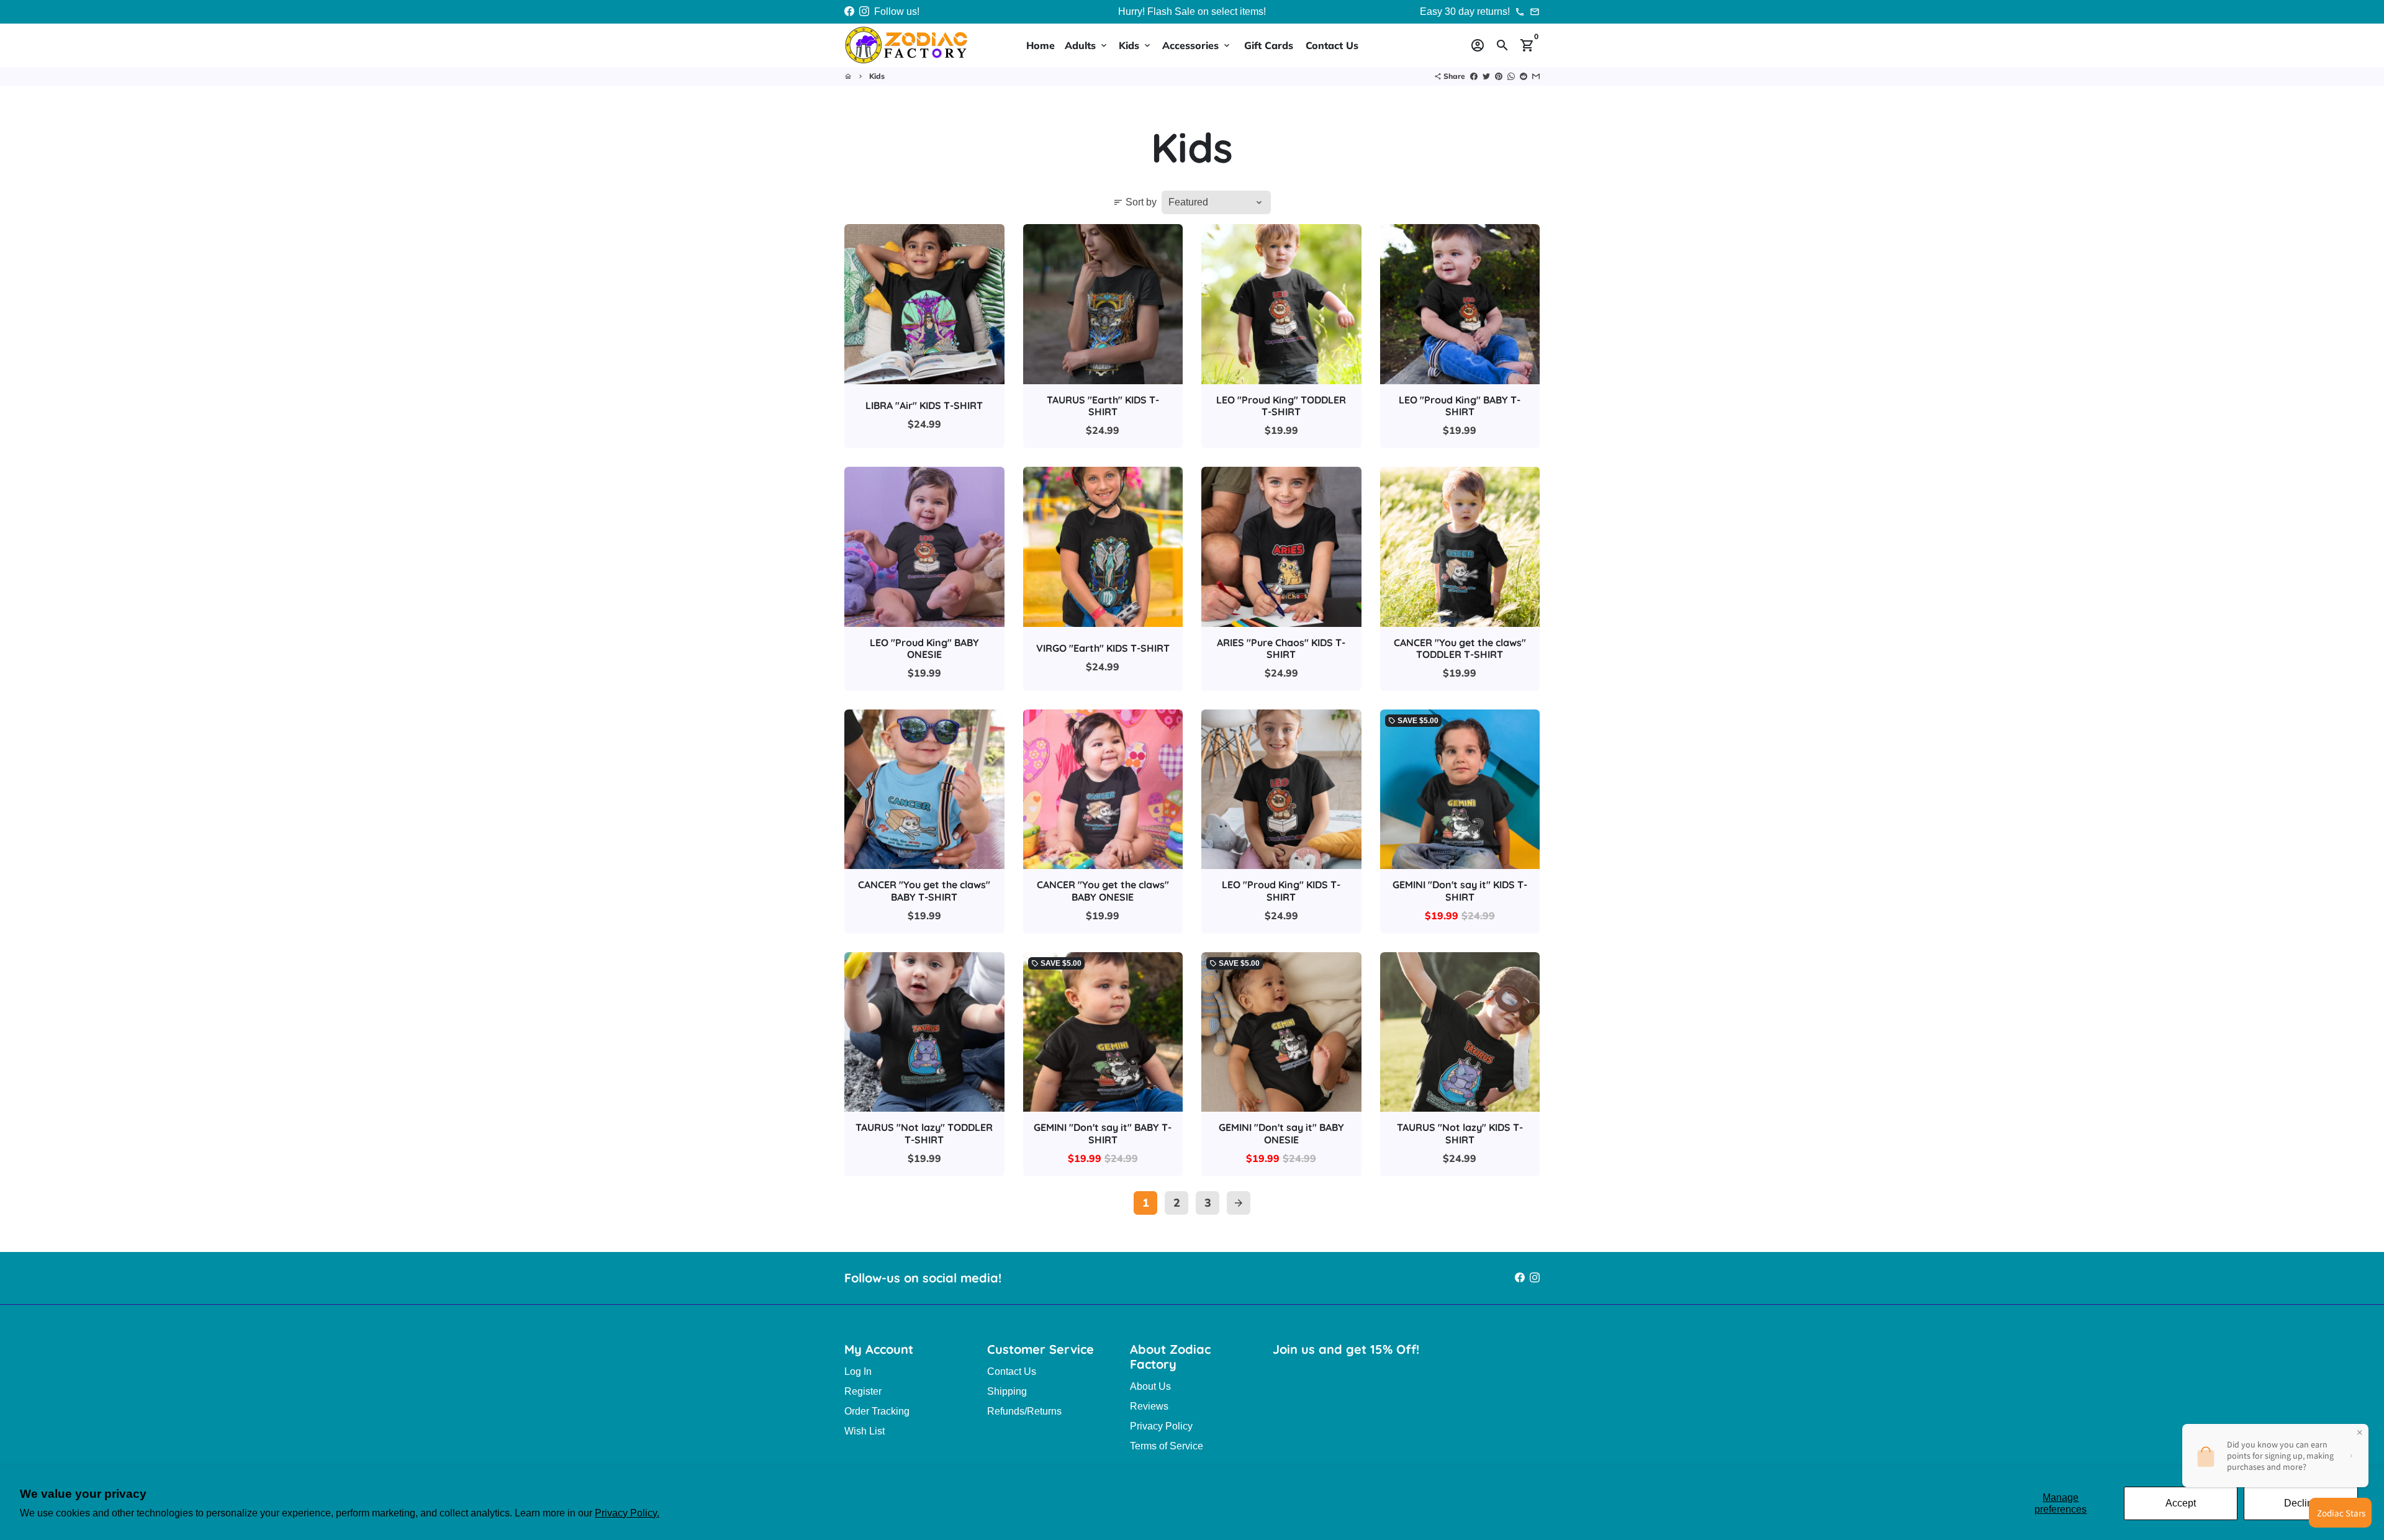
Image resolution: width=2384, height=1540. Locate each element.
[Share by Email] (1536, 76)
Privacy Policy (1161, 1426)
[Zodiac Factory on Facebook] (849, 11)
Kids (1136, 45)
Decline (2301, 1503)
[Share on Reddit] (1524, 76)
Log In (858, 1371)
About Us (1150, 1386)
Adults (1087, 45)
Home (1041, 45)
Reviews (1149, 1406)
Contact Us (1332, 45)
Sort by (1135, 202)
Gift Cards (1269, 45)
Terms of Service (1167, 1446)
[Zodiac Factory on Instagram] (864, 11)
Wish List (865, 1431)
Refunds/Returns (1024, 1411)
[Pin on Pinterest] (1499, 76)
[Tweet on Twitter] (1486, 76)
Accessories (1197, 45)
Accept (2181, 1503)
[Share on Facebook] (1474, 76)
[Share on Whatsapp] (1511, 76)
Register (863, 1391)
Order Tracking (877, 1411)
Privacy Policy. (627, 1513)
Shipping (1007, 1391)
